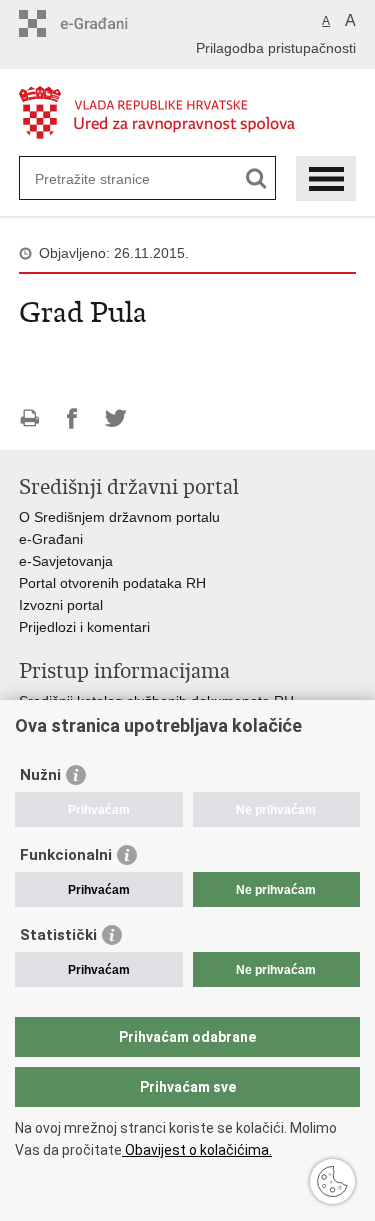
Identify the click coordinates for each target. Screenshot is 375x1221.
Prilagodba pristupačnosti (276, 48)
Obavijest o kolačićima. (197, 1150)
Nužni (40, 775)
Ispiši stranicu (29, 418)
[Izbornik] (326, 178)
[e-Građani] (104, 23)
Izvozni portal (61, 605)
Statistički (58, 935)
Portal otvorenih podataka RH (114, 583)
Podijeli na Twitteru (115, 418)
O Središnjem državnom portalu (119, 517)
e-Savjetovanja (66, 561)
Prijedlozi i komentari (84, 627)
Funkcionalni (66, 855)
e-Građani (51, 539)
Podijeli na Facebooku (72, 418)
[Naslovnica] (188, 113)
